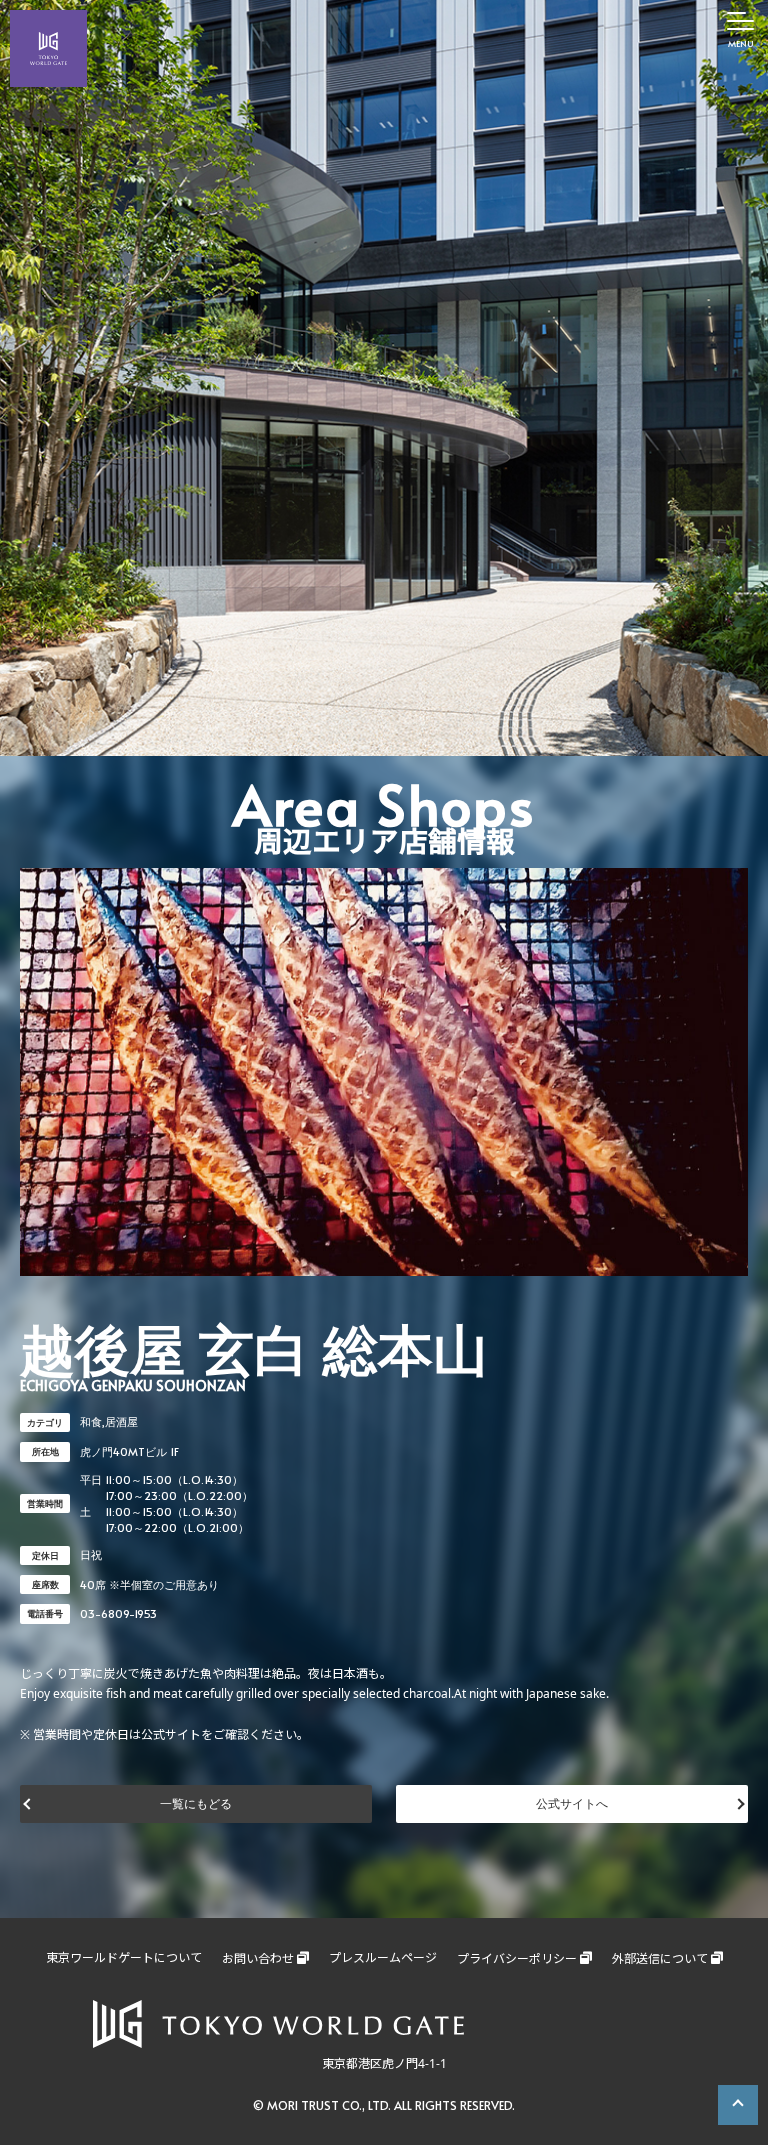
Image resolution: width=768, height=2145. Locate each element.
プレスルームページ (383, 1957)
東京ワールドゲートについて (124, 1957)
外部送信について (660, 1958)
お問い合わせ (258, 1958)
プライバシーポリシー (517, 1958)
